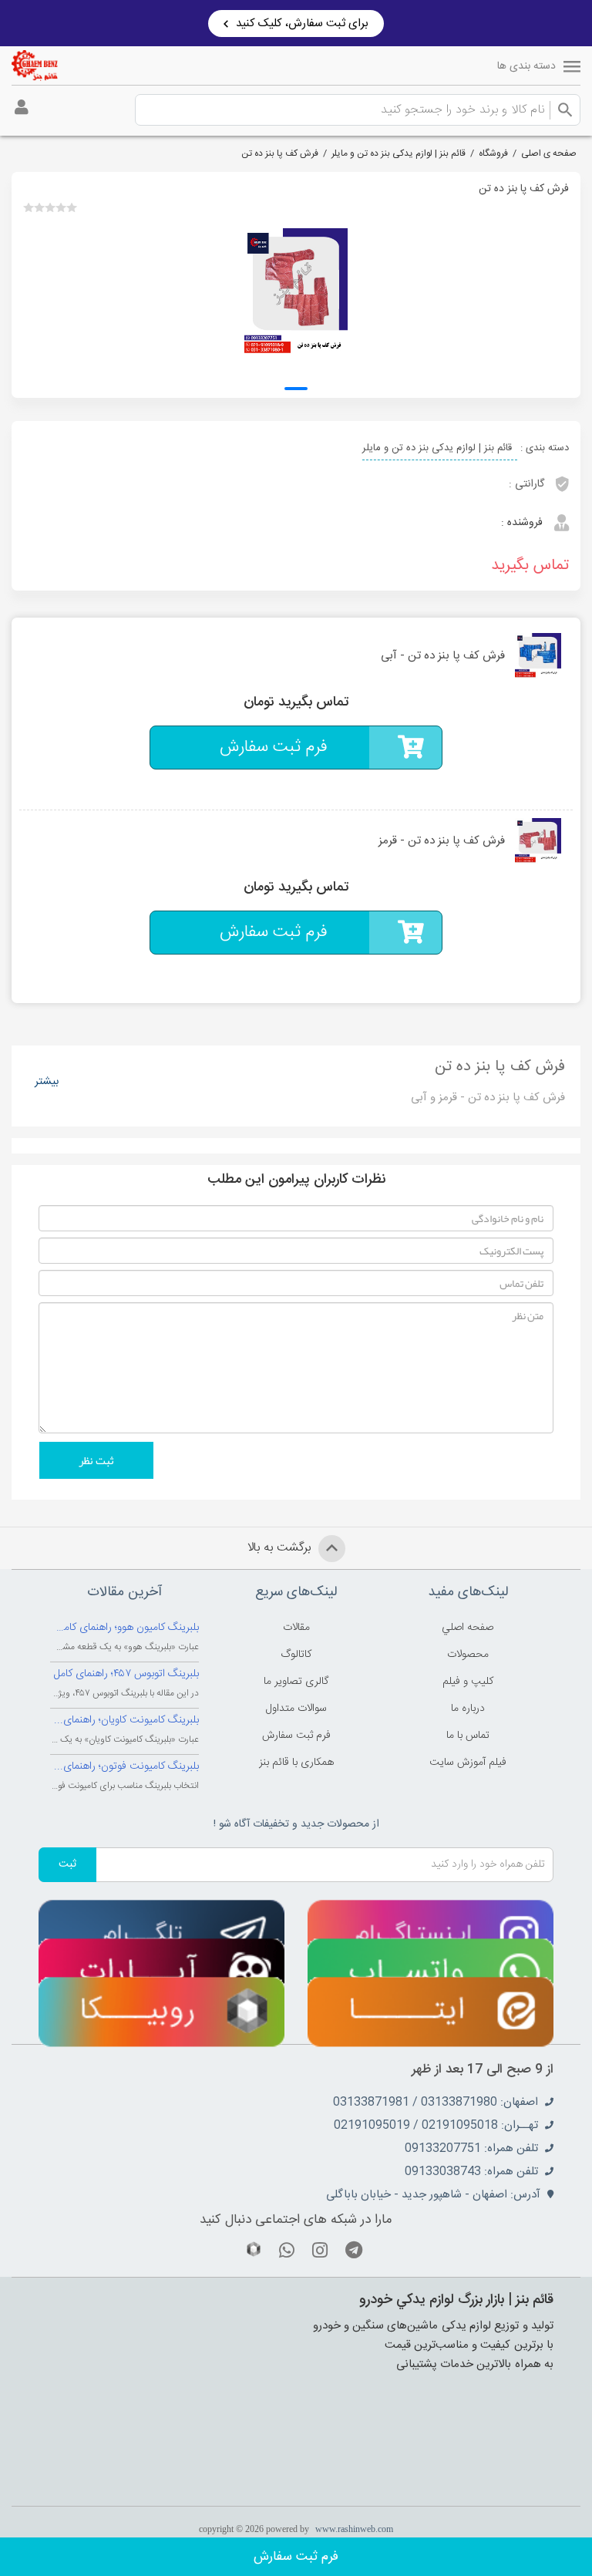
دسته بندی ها (526, 66)
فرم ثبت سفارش (296, 2557)
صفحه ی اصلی (549, 153)
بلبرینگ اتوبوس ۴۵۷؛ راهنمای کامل (126, 1674)
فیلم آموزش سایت (468, 1763)
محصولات (468, 1655)
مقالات (296, 1628)
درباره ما (468, 1709)
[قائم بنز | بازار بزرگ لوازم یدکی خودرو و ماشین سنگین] (35, 66)
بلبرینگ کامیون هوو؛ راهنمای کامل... (124, 1628)
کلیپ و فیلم (468, 1682)
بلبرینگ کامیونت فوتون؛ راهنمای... (126, 1766)
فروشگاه (493, 153)
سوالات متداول (296, 1709)
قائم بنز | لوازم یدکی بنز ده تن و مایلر (399, 153)
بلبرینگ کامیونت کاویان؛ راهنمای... (126, 1720)
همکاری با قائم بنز (296, 1763)
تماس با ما (468, 1736)
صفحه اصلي (468, 1628)
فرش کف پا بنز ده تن (280, 153)
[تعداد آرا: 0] (29, 207)
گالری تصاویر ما (296, 1682)
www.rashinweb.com (354, 2529)
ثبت (67, 1864)
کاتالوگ (296, 1655)
